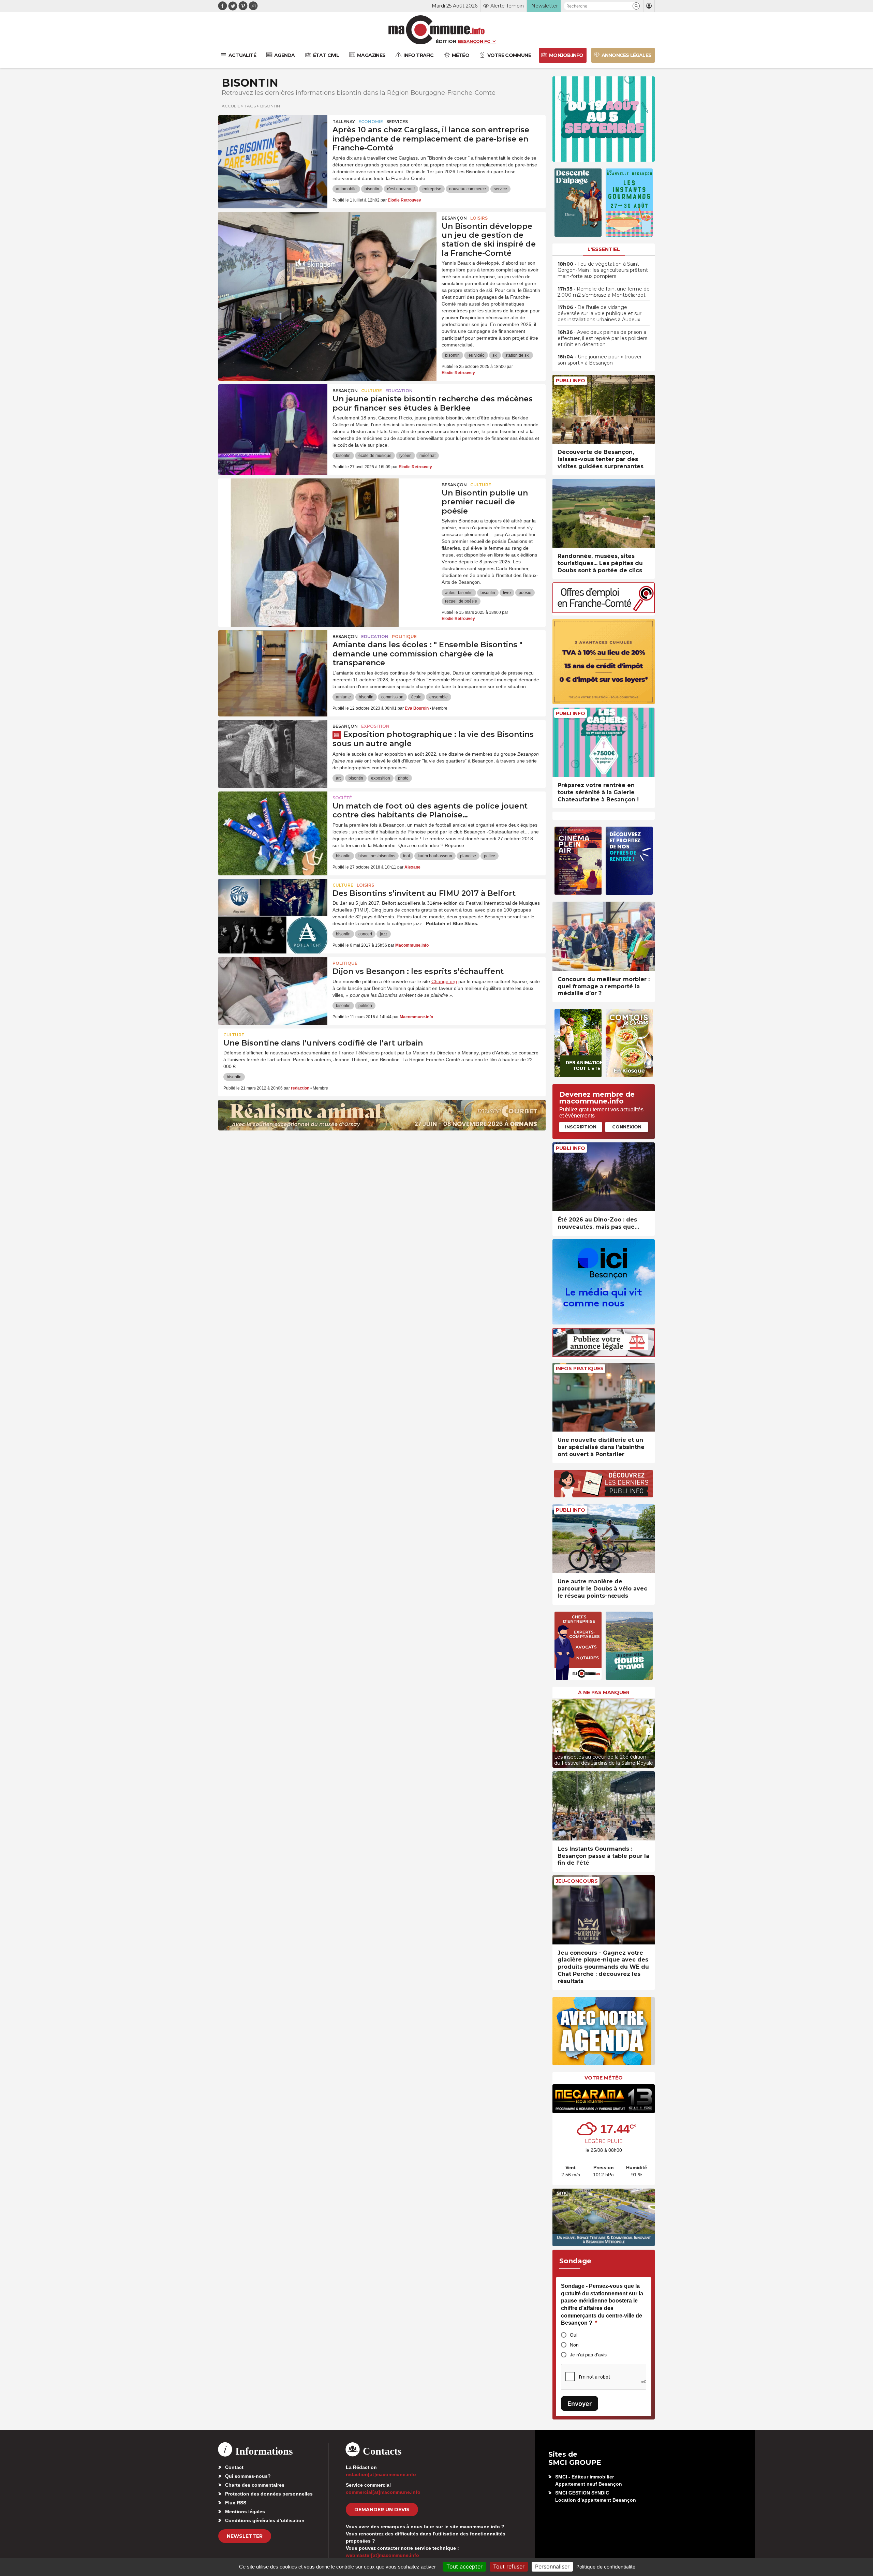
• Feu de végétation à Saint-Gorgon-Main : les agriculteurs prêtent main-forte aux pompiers (603, 270)
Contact (234, 2467)
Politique (404, 636)
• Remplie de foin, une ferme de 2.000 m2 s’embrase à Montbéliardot (604, 292)
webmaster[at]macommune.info (382, 2555)
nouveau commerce (468, 189)
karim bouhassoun (435, 856)
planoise (468, 856)
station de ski (517, 355)
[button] (636, 6)
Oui (574, 2335)
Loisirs (479, 218)
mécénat (427, 456)
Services (397, 122)
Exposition (375, 726)
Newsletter (245, 2536)
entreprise (432, 189)
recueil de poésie (461, 601)
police (490, 856)
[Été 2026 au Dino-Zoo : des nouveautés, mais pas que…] (604, 1177)
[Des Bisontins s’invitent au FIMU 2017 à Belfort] (273, 909)
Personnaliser (552, 2566)
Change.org (444, 981)
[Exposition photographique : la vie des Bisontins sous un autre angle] (273, 751)
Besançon (454, 218)
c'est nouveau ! (401, 189)
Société (342, 798)
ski (495, 355)
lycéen (405, 456)
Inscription (581, 1127)
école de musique (375, 456)
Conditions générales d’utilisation (265, 2520)
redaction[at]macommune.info (381, 2474)
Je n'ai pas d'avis (588, 2355)
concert (365, 934)
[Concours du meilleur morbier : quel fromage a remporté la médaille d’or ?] (604, 936)
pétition (365, 1006)
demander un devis (382, 2510)
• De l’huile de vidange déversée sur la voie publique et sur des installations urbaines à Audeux (600, 313)
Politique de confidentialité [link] (606, 2567)
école (416, 697)
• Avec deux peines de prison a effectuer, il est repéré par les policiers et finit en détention (602, 338)
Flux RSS (236, 2503)
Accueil (231, 106)
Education (399, 391)
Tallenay (344, 122)
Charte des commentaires (255, 2485)
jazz (384, 934)
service (500, 189)
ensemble (439, 697)
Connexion (627, 1127)
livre (507, 593)
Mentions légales (245, 2512)
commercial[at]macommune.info (383, 2492)
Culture (372, 391)
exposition (381, 778)
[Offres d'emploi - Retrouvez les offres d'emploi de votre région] (604, 611)
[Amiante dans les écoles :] (273, 661)
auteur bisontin (459, 593)
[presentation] (558, 1732)
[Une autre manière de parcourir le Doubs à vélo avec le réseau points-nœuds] (604, 1539)
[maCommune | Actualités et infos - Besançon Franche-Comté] (437, 30)
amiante (343, 697)
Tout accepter (464, 2566)
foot (406, 856)
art (338, 778)
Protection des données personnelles (269, 2494)
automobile (346, 189)
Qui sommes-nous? (248, 2476)
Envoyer (580, 2404)
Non (574, 2345)
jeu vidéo (476, 355)
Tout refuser (509, 2566)
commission (392, 697)
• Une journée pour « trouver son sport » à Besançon (600, 360)
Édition (446, 41)
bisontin (372, 189)
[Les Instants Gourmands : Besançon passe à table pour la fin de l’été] (604, 1806)
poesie (525, 593)
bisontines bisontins (377, 856)
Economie (371, 122)
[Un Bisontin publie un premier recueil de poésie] (327, 509)
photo (403, 778)
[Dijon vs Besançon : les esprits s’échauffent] (273, 988)
